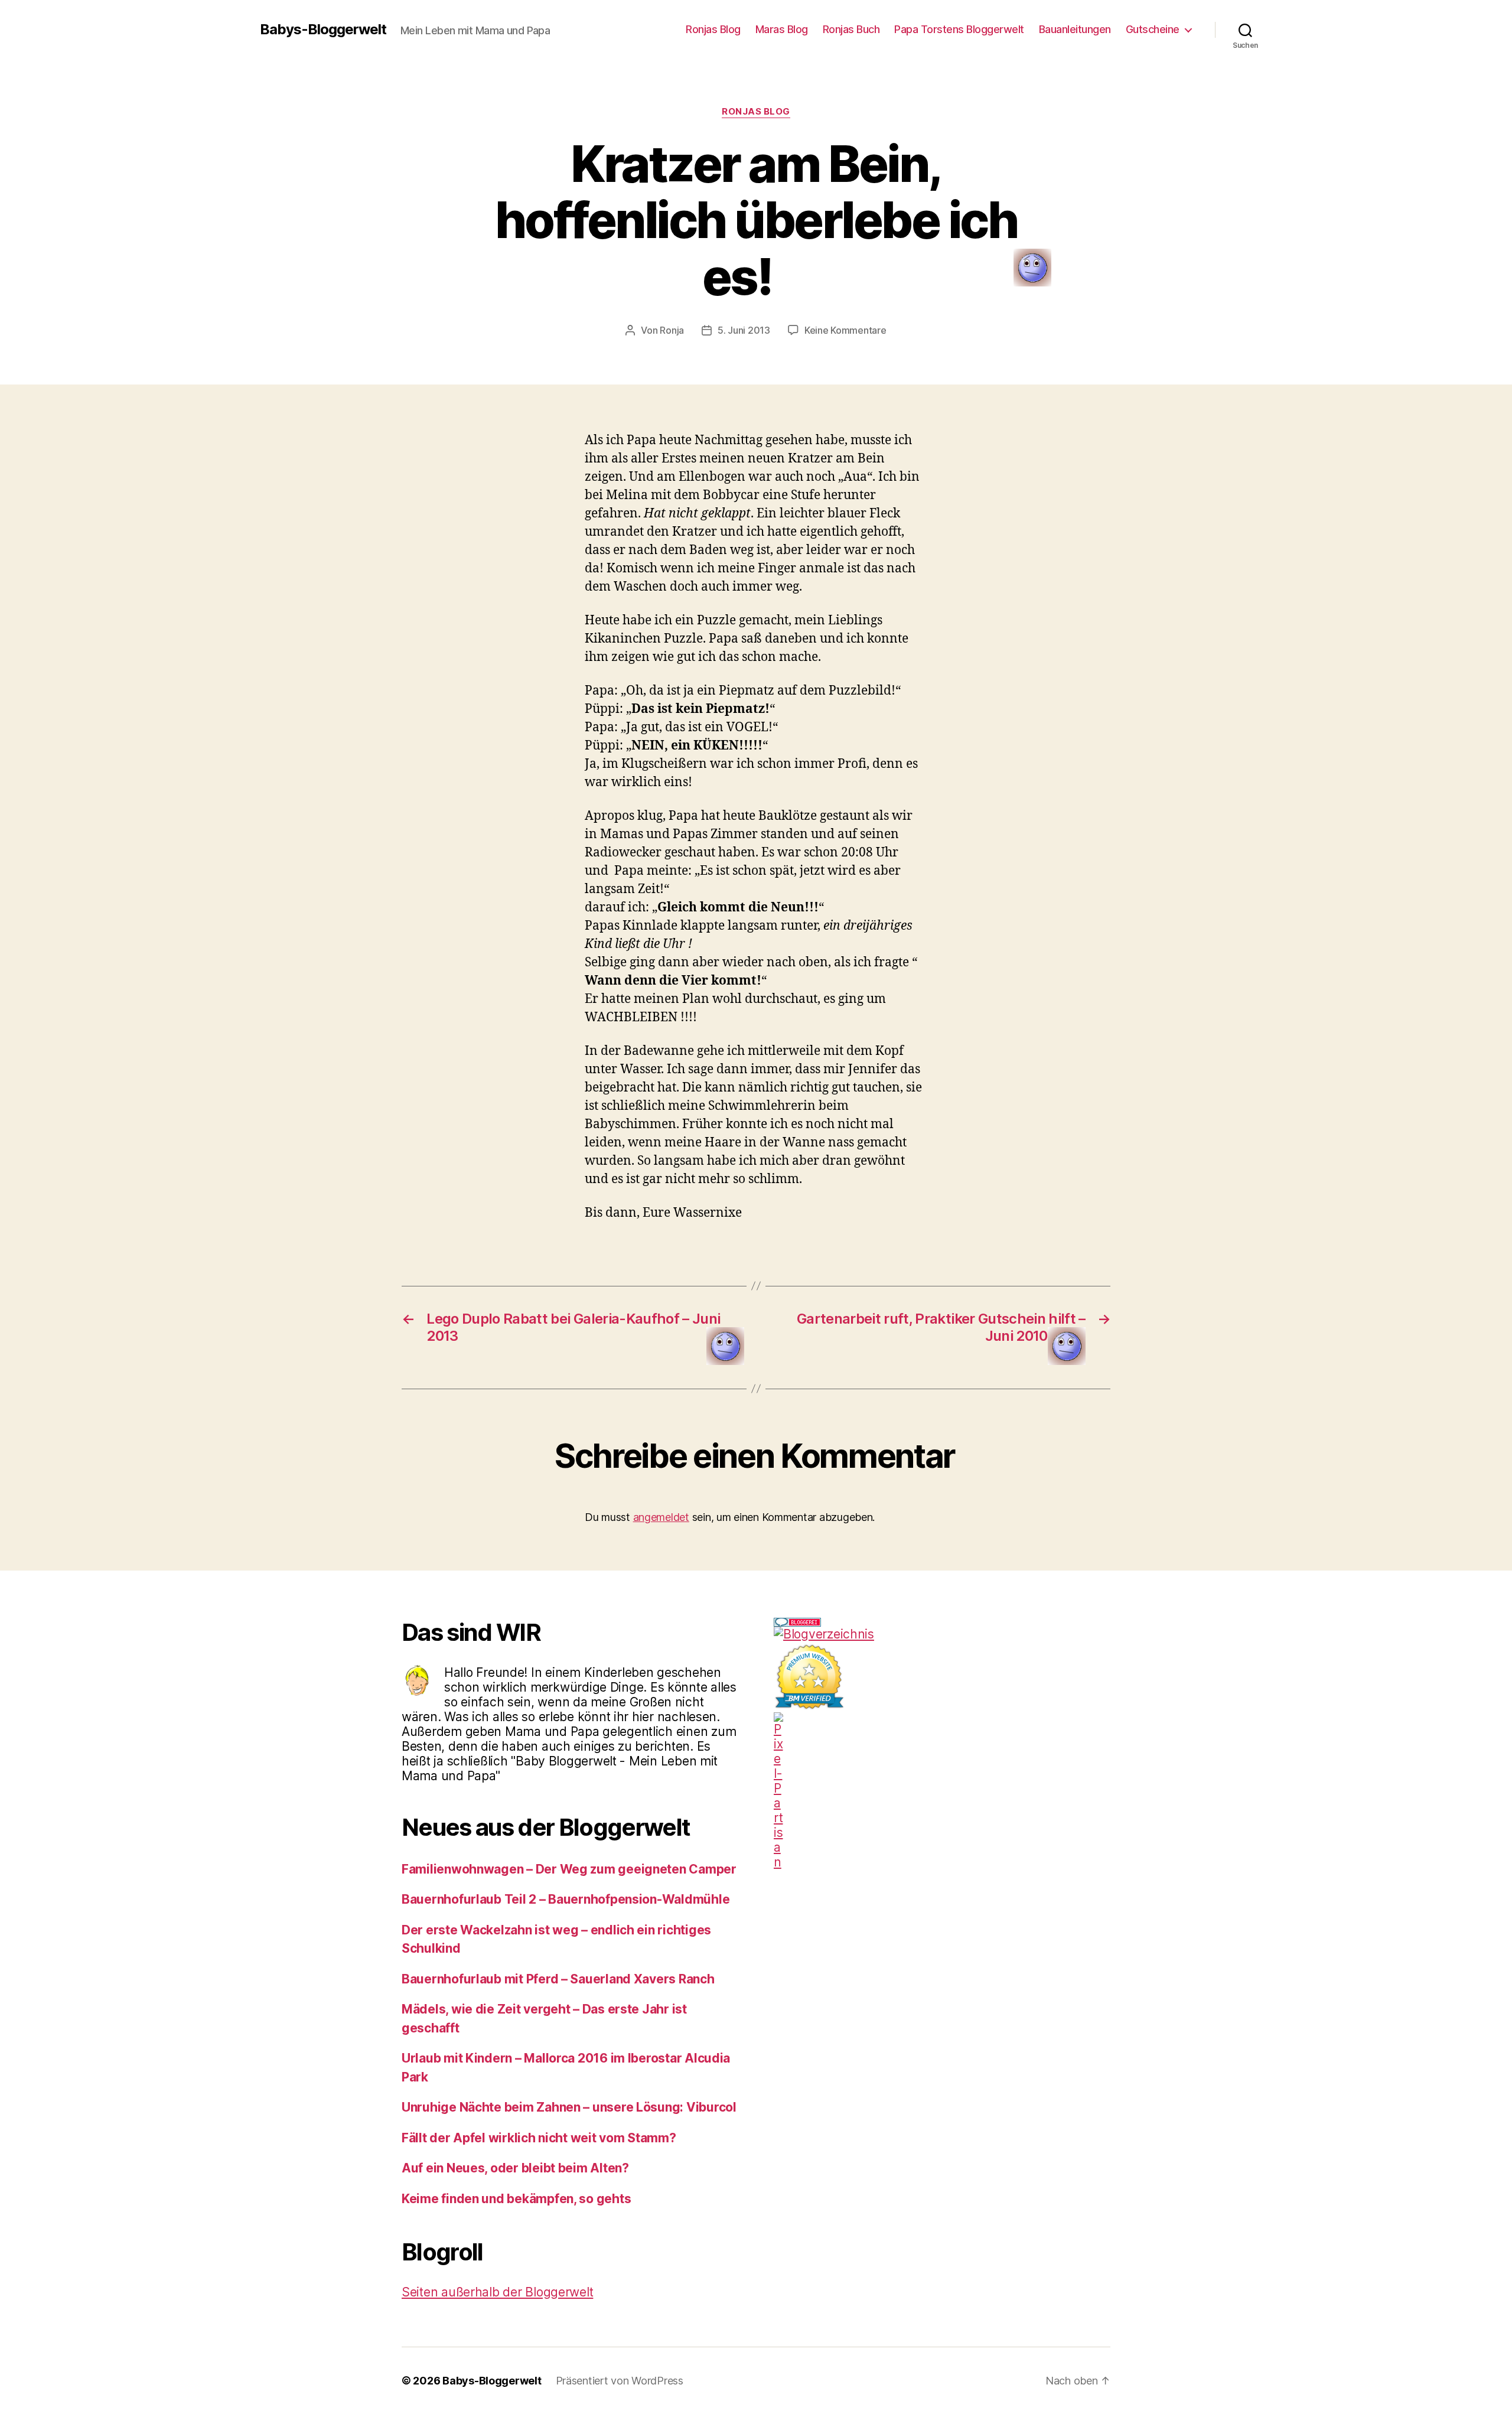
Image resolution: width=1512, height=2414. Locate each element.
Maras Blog (782, 29)
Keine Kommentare (845, 330)
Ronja (672, 330)
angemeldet (661, 1517)
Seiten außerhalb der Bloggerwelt (497, 2292)
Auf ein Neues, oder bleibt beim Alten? (515, 2168)
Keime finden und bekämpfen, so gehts (516, 2199)
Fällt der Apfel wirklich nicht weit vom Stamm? (539, 2138)
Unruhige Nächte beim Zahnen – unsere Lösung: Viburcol (569, 2107)
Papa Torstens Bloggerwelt (959, 29)
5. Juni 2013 (744, 330)
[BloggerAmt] (942, 1634)
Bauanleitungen (1075, 29)
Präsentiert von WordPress (620, 2381)
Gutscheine (1153, 29)
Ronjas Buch (851, 29)
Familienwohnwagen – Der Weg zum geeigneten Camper (569, 1869)
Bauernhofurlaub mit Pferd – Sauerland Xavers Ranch (558, 1979)
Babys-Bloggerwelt (323, 30)
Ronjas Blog (713, 29)
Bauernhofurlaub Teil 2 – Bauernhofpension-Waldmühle (566, 1899)
